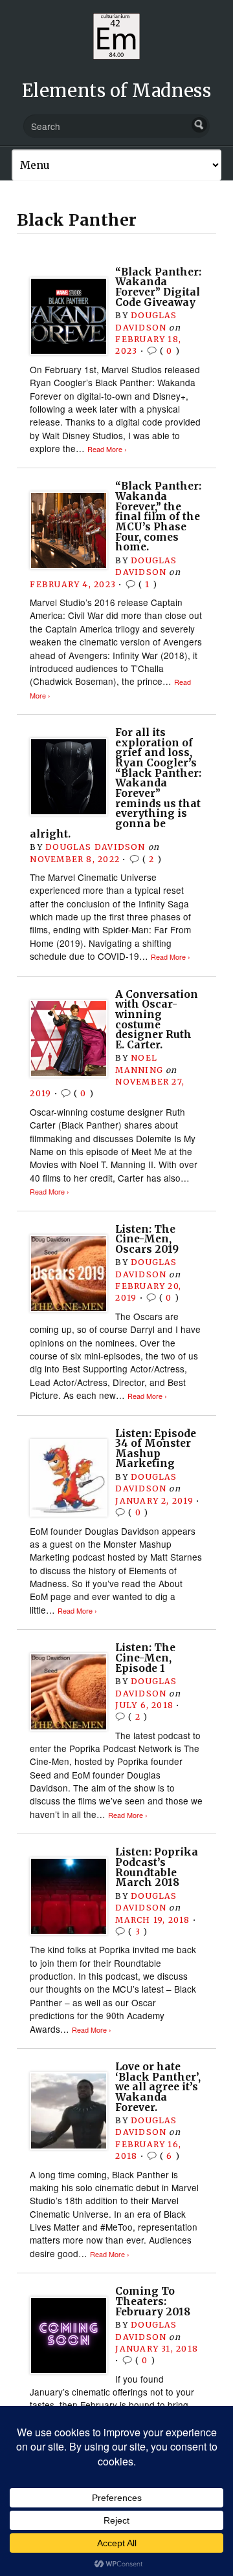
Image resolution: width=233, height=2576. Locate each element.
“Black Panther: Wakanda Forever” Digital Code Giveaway (158, 287)
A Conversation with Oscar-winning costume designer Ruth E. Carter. (157, 1020)
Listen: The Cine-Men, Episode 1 (145, 1658)
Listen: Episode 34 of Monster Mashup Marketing (156, 1449)
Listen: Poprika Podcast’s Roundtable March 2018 (157, 1867)
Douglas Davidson (95, 847)
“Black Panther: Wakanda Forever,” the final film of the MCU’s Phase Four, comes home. (158, 516)
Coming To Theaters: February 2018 (153, 2301)
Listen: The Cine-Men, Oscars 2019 (147, 1239)
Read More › (107, 449)
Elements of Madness (116, 91)
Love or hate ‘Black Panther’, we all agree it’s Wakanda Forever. (158, 2087)
